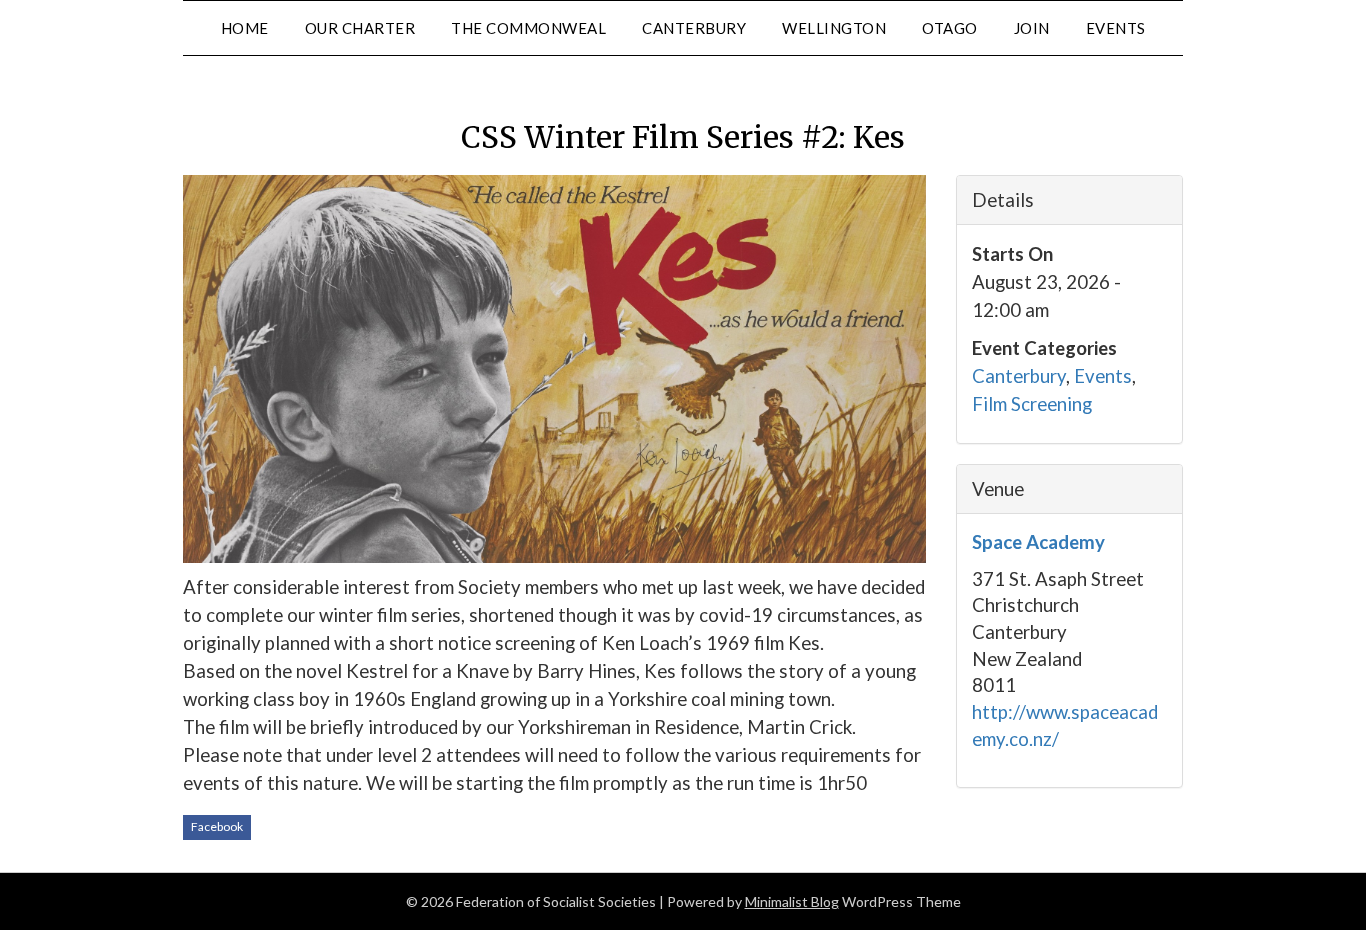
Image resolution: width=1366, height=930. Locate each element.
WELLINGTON (834, 28)
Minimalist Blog (792, 901)
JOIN (1032, 28)
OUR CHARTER (360, 28)
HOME (245, 28)
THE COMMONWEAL (528, 28)
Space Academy (1038, 542)
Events (1103, 376)
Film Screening (1032, 404)
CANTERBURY (694, 28)
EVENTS (1116, 28)
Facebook (217, 826)
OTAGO (950, 28)
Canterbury (1019, 376)
